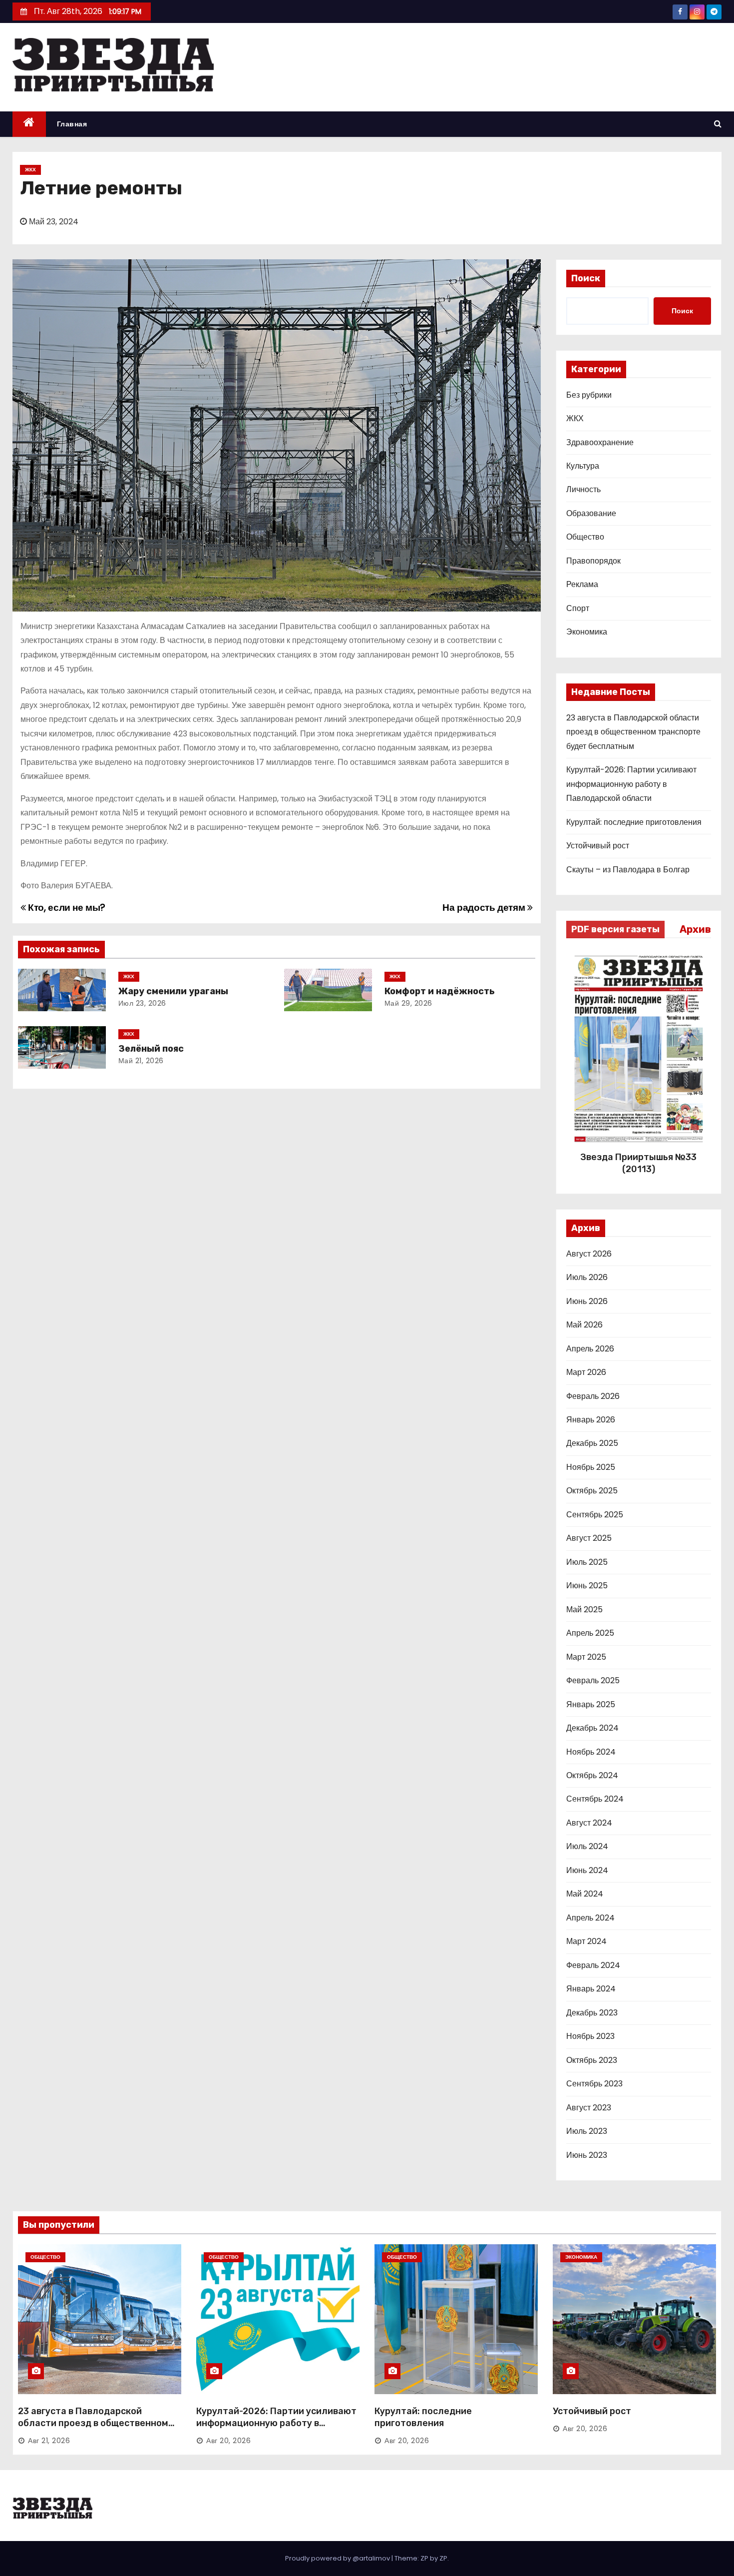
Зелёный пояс (151, 1049)
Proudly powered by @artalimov (338, 2558)
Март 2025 (586, 1657)
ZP (443, 2558)
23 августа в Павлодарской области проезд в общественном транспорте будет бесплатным (633, 732)
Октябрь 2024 (592, 1775)
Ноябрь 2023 (590, 2036)
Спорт (578, 608)
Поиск (586, 278)
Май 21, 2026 (141, 1061)
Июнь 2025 (587, 1586)
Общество (585, 537)
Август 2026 (589, 1254)
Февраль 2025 (593, 1680)
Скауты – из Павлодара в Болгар (628, 870)
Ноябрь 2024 (591, 1752)
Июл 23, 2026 (142, 1003)
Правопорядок (593, 561)
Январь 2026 (591, 1420)
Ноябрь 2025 (591, 1467)
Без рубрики (589, 395)
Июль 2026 (587, 1277)
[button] (718, 124)
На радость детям (485, 908)
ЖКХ (30, 170)
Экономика (587, 632)
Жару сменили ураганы (173, 991)
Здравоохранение (600, 442)
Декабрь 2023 (592, 2013)
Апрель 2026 (590, 1349)
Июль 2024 (587, 1846)
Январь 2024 (591, 1989)
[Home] (29, 124)
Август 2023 (589, 2108)
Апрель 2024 (590, 1918)
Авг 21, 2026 (49, 2441)
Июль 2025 (587, 1562)
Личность (583, 489)
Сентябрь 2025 (595, 1515)
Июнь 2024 (587, 1870)
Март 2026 (586, 1372)
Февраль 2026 (593, 1396)
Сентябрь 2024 (595, 1799)
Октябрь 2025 (592, 1491)
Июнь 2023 (587, 2155)
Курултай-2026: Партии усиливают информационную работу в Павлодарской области (631, 784)
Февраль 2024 (593, 1965)
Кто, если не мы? (66, 908)
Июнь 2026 (587, 1301)
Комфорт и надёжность (440, 991)
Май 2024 (585, 1894)
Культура (583, 466)
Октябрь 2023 (592, 2060)
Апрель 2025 (590, 1633)
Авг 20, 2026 (228, 2441)
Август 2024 (589, 1823)
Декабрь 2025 (592, 1443)
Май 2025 (584, 1610)
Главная (72, 124)
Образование (591, 513)
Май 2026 (584, 1325)
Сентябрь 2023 (594, 2084)
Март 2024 (586, 1941)
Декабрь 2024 (592, 1728)
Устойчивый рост (598, 846)
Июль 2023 (587, 2131)
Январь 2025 (591, 1704)
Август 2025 (589, 1538)
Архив (695, 929)
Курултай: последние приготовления (634, 822)
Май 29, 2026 (408, 1003)
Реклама (582, 584)
